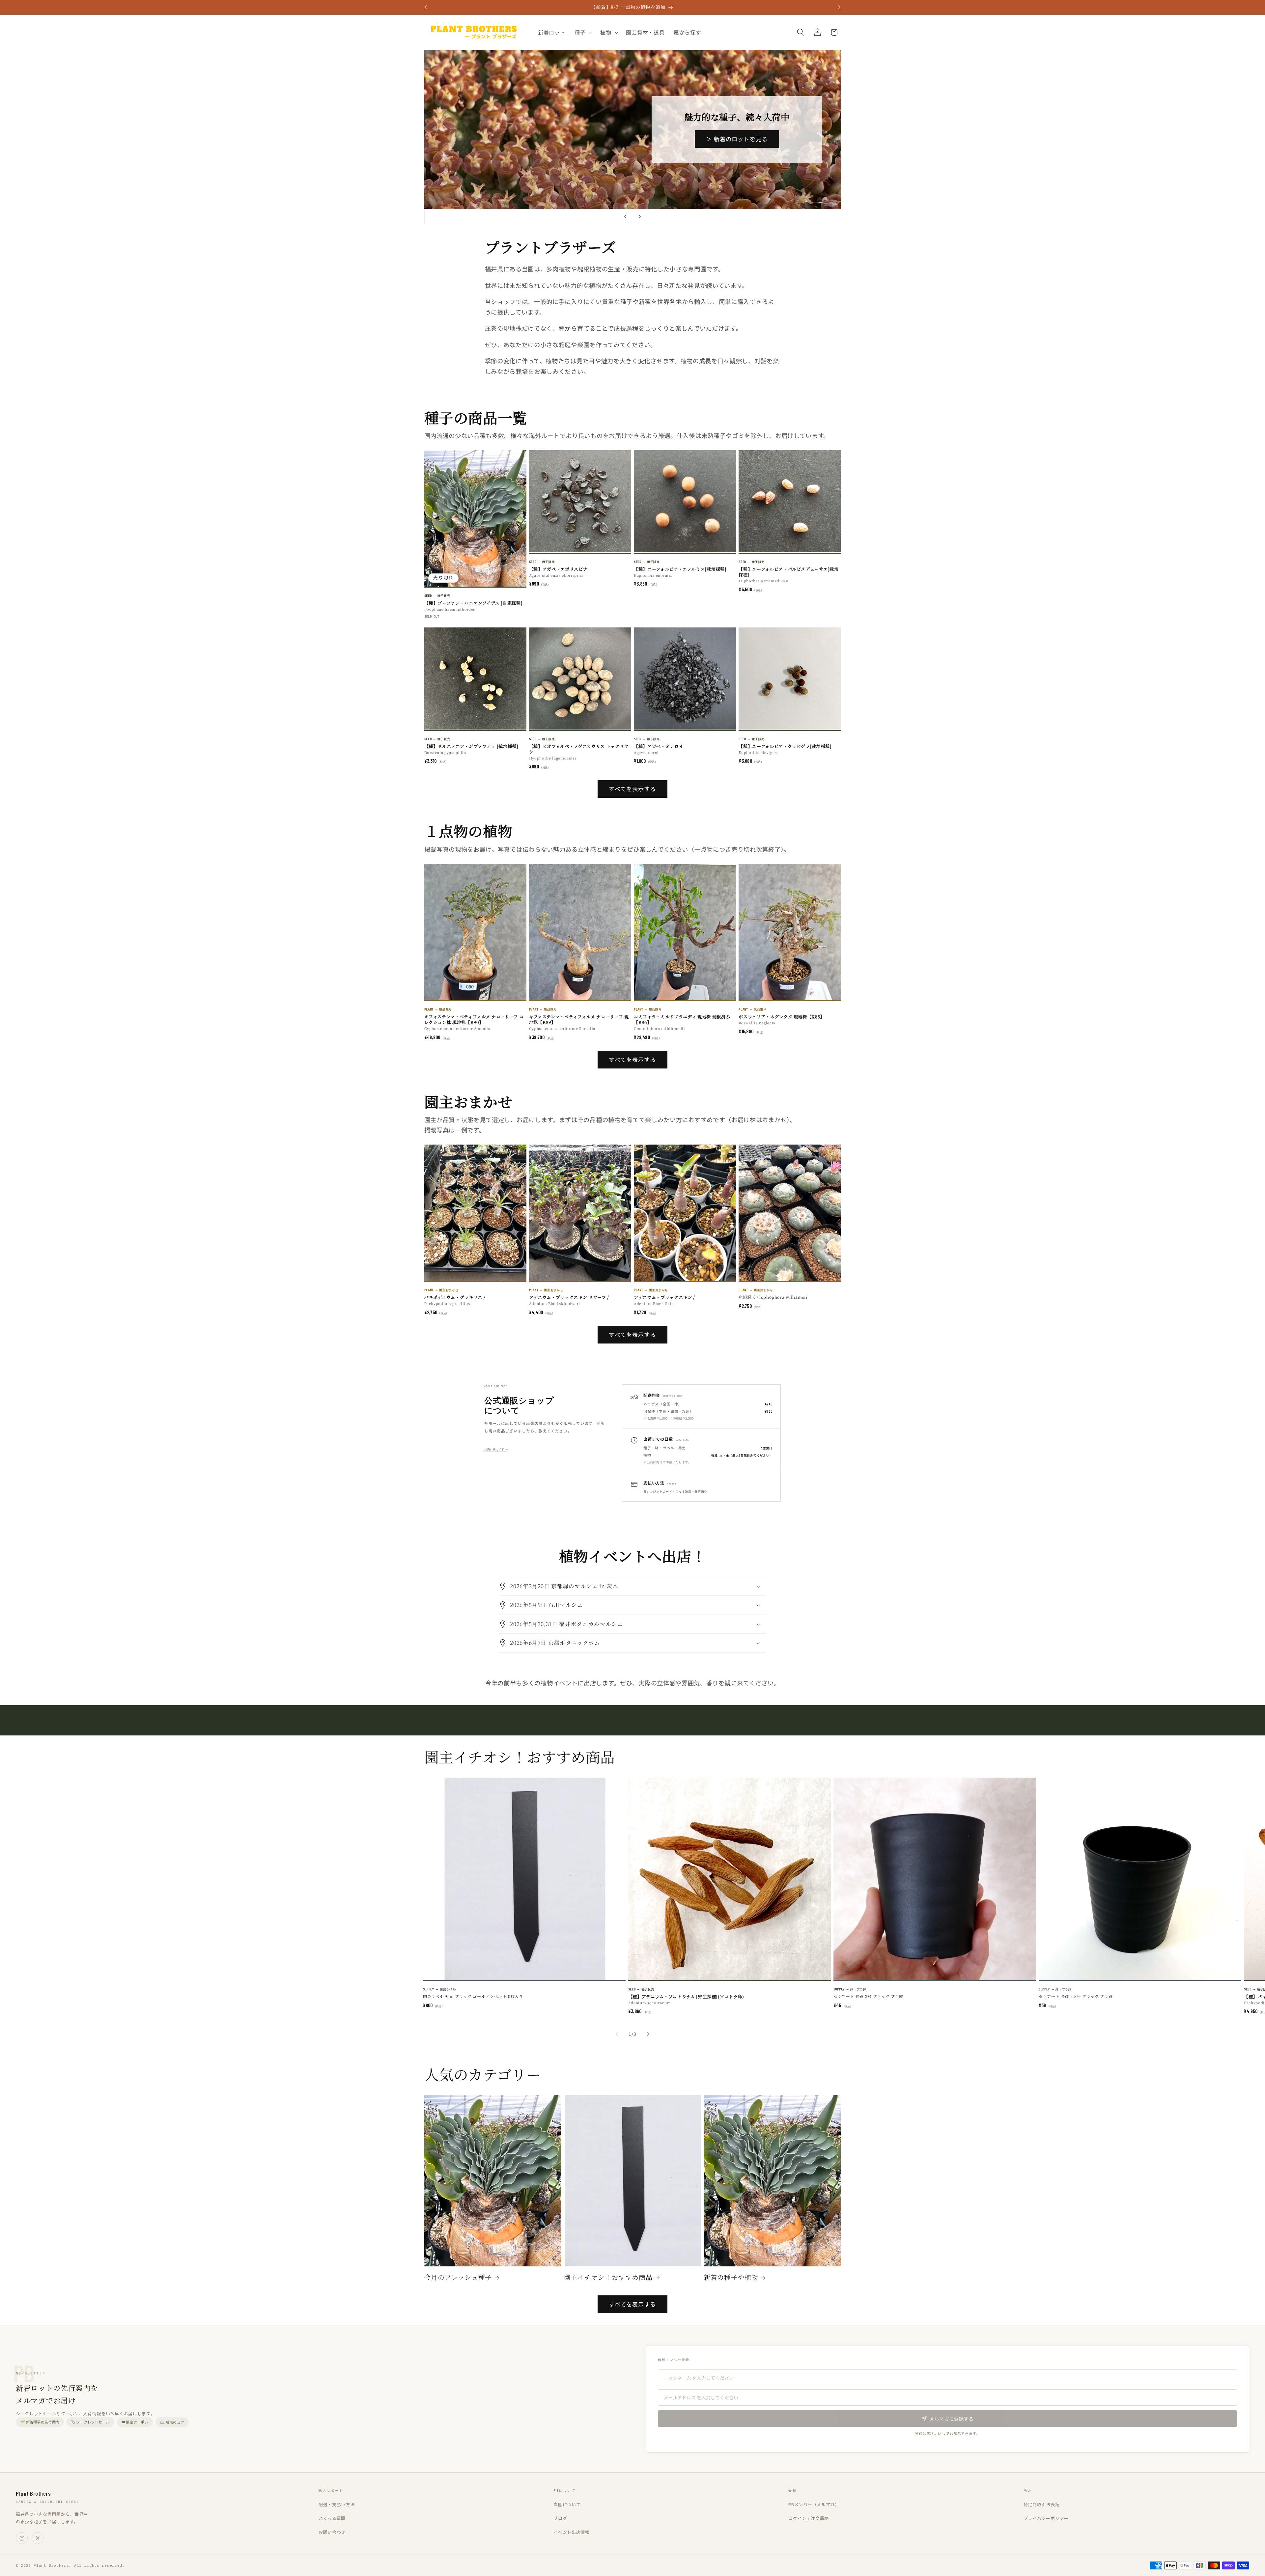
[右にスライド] (648, 2034)
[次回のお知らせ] (839, 7)
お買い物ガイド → (496, 1449)
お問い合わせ (332, 2532)
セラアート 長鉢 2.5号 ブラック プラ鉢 (1076, 1996)
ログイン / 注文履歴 (809, 2518)
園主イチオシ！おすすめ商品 (608, 2277)
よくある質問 (332, 2518)
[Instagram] (22, 2538)
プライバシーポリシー (1046, 2518)
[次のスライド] (640, 217)
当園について (567, 2504)
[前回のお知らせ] (426, 7)
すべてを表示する (632, 789)
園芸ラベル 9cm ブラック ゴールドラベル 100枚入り (473, 1996)
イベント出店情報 (572, 2532)
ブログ (560, 2518)
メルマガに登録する (952, 2419)
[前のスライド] (625, 217)
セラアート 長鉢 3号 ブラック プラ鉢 (868, 1996)
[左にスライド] (617, 2034)
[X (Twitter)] (38, 2538)
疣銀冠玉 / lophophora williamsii (773, 1297)
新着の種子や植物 (731, 2277)
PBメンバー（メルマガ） (814, 2504)
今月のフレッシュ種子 (458, 2277)
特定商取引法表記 (1042, 2504)
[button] (583, 32)
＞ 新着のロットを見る (737, 139)
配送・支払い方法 (337, 2504)
